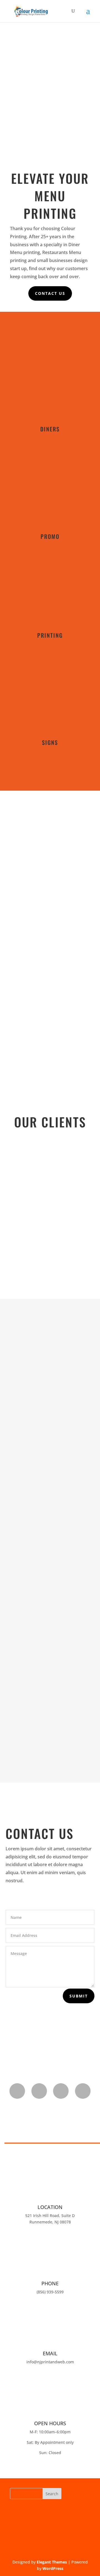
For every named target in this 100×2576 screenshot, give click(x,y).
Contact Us (50, 293)
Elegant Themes (52, 2562)
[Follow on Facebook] (17, 2091)
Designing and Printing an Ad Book (50, 1427)
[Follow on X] (83, 2091)
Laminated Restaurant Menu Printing (47, 1499)
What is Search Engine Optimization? (48, 1354)
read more (23, 1391)
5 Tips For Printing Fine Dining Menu (42, 1645)
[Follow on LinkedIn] (61, 2091)
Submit (79, 1996)
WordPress (53, 2568)
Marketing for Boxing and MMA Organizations (50, 1572)
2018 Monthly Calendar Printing (50, 1717)
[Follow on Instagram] (39, 2091)
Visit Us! (50, 1050)
